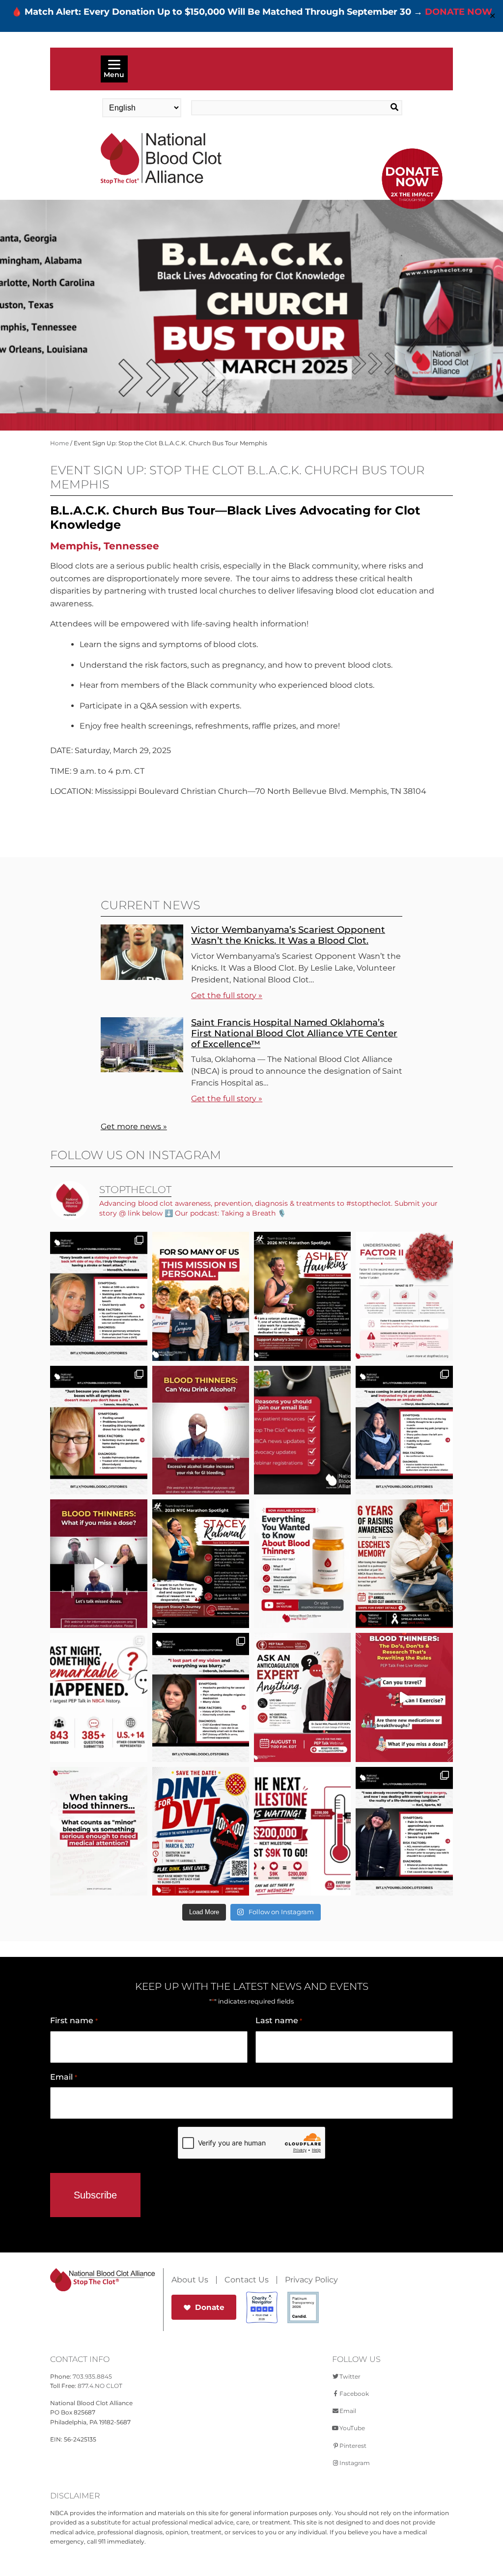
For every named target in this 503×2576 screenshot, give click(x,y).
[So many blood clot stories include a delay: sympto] (404, 1430)
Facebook (354, 2394)
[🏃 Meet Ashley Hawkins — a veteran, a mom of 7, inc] (302, 1296)
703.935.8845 (92, 2376)
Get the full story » (227, 995)
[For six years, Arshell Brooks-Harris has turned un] (404, 1564)
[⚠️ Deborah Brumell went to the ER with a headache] (201, 1697)
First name (74, 2020)
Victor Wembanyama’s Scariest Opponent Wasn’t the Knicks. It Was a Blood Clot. (288, 935)
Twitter (350, 2376)
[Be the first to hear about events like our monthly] (302, 1430)
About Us (190, 2280)
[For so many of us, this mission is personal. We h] (201, 1296)
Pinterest (353, 2446)
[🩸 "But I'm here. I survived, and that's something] (404, 1831)
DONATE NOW (459, 12)
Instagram (355, 2463)
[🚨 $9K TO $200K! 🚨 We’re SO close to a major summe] (302, 1831)
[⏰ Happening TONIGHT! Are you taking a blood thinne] (302, 1697)
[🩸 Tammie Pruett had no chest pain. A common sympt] (98, 1430)
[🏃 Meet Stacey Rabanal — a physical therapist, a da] (201, 1564)
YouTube (352, 2428)
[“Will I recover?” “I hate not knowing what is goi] (98, 1697)
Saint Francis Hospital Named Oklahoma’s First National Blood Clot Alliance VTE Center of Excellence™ (294, 1033)
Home (59, 443)
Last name (279, 2020)
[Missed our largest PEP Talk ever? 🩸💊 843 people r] (302, 1564)
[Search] (380, 108)
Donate (210, 2307)
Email (63, 2077)
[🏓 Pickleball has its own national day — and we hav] (201, 1831)
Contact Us (247, 2280)
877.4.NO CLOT (100, 2386)
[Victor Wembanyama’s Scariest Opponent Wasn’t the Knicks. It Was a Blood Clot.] (142, 977)
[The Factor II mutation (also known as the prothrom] (404, 1296)
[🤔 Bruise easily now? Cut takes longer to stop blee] (98, 1831)
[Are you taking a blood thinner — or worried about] (201, 1430)
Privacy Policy (311, 2280)
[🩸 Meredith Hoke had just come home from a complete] (98, 1296)
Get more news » (134, 1126)
